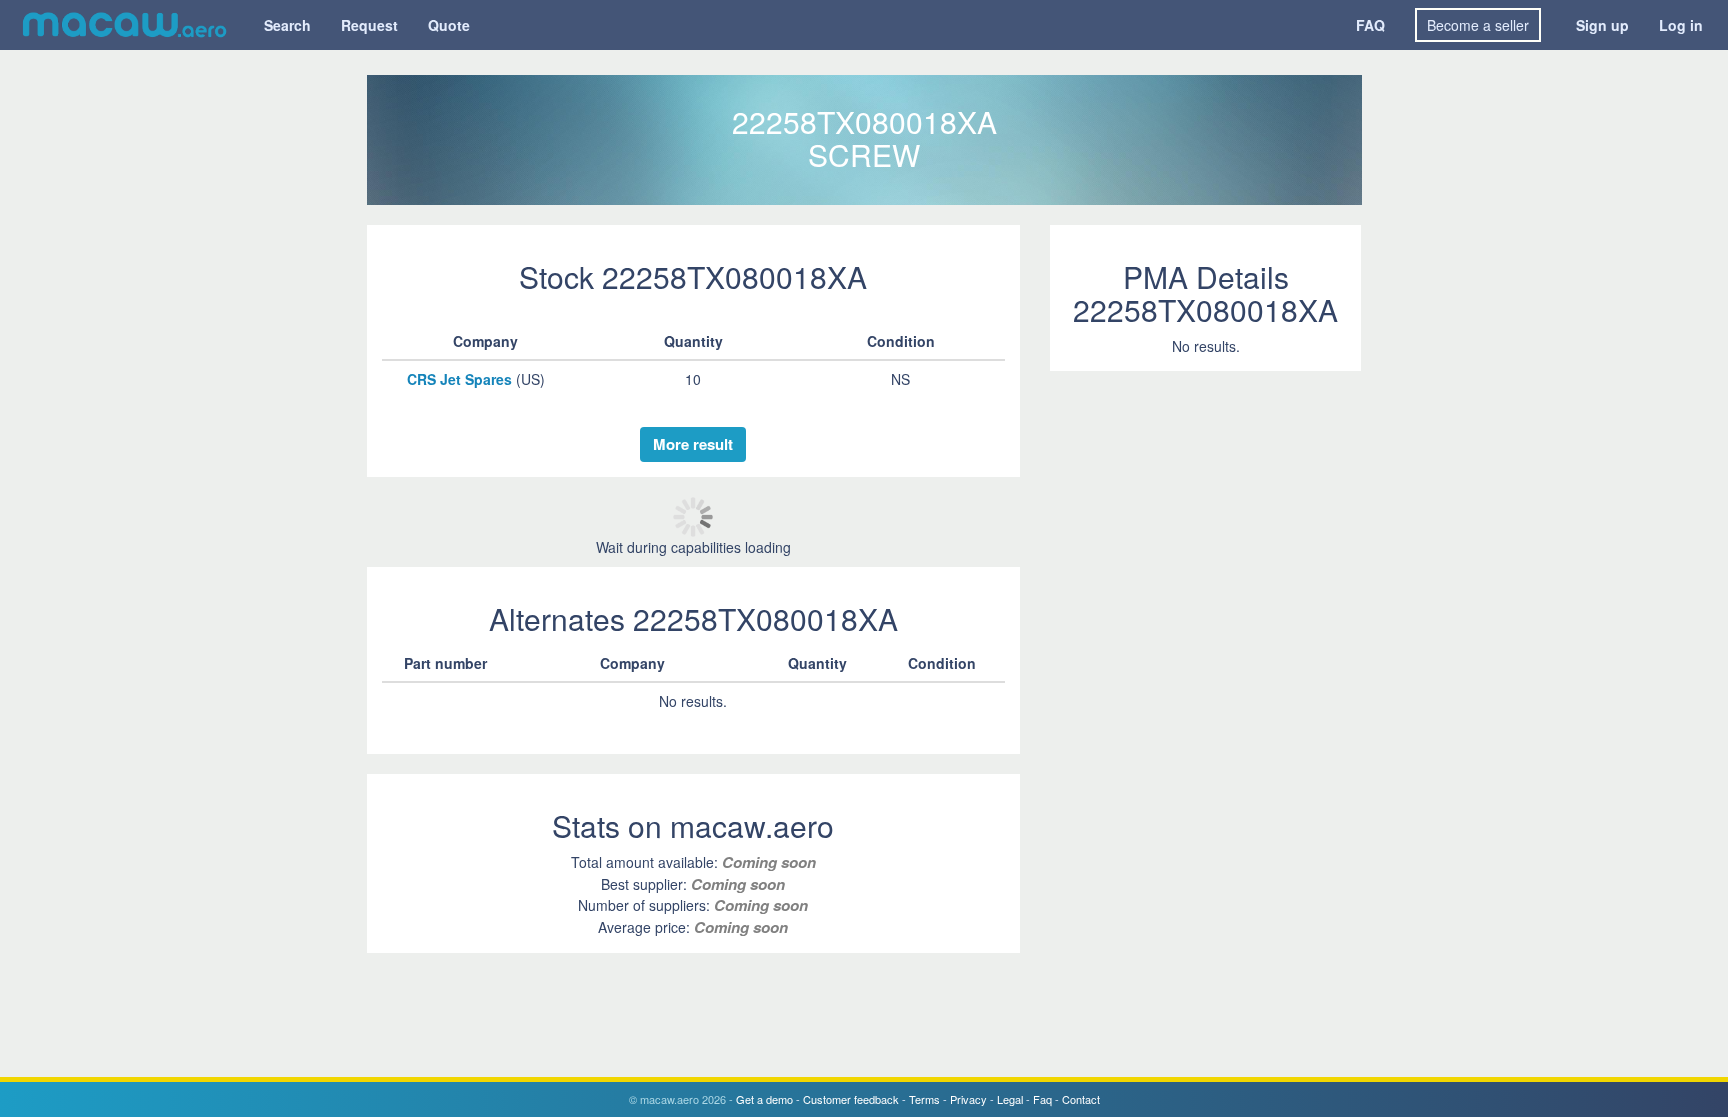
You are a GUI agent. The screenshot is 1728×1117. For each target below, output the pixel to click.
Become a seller (1478, 25)
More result (693, 444)
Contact (1081, 1099)
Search (287, 25)
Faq (1042, 1099)
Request (369, 25)
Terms (924, 1099)
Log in (1681, 25)
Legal (1010, 1099)
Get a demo (764, 1099)
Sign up (1602, 25)
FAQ (1370, 25)
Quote (449, 25)
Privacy (968, 1099)
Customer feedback (851, 1099)
